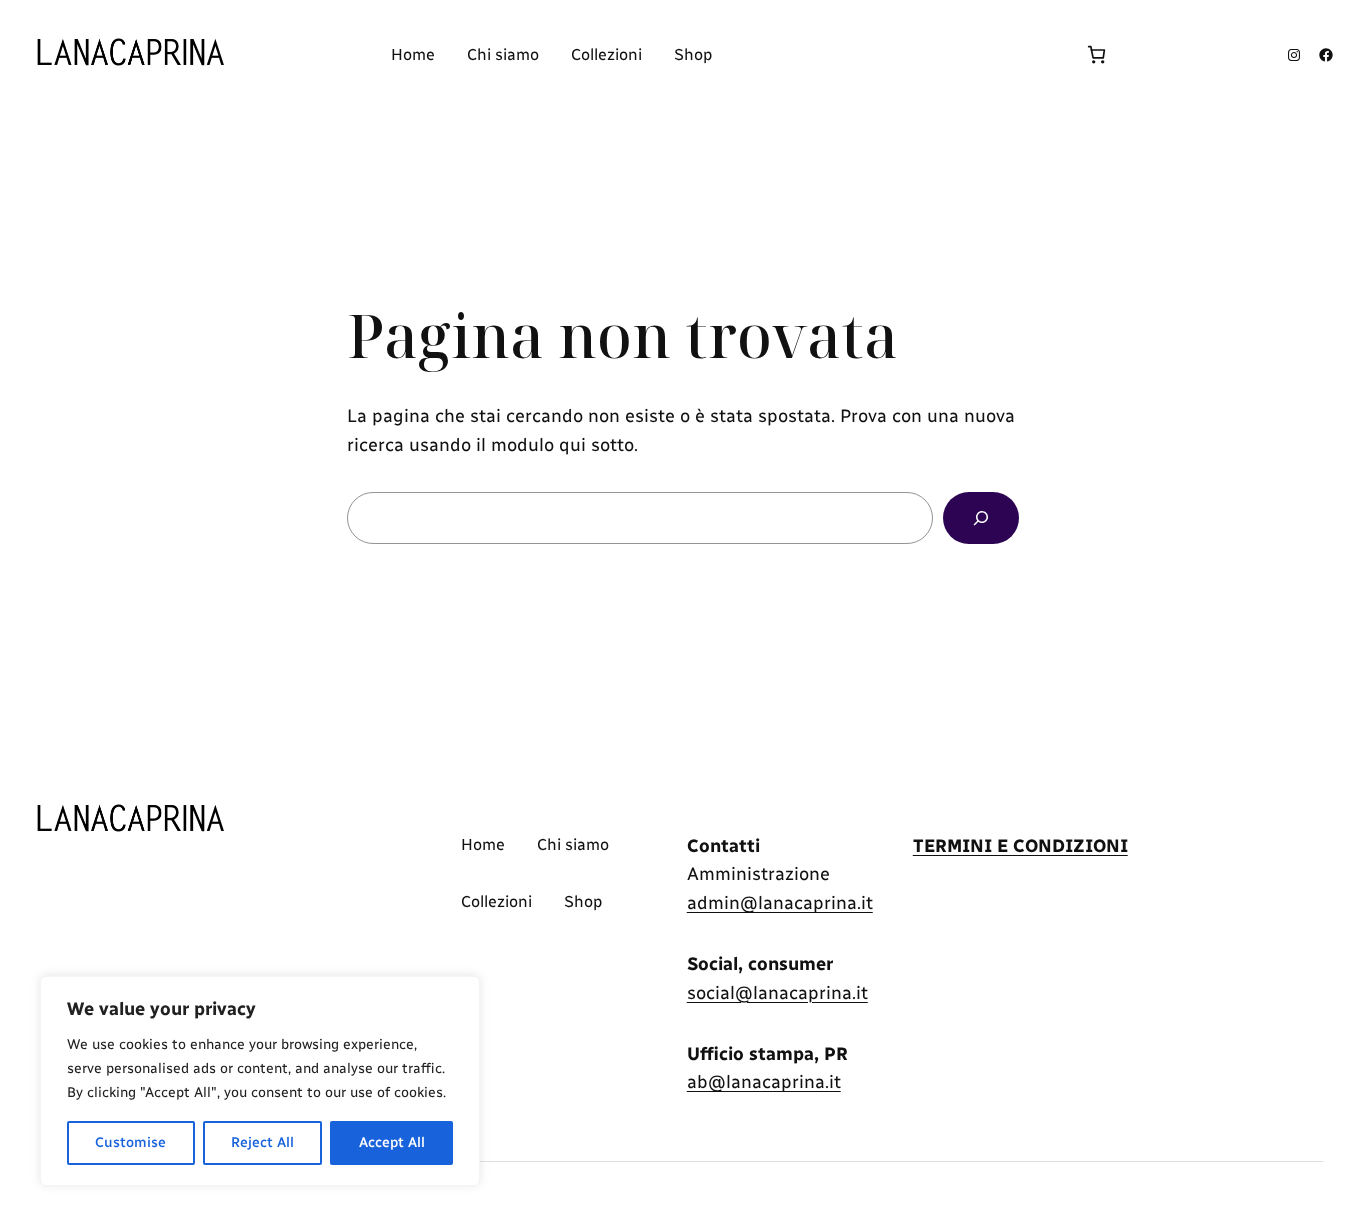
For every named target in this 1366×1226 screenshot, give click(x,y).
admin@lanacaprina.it (780, 903)
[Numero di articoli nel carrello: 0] (1096, 54)
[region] (260, 1081)
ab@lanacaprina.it (764, 1082)
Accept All (392, 1142)
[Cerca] (981, 518)
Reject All (262, 1142)
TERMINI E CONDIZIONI (1020, 846)
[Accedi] (897, 55)
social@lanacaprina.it (777, 993)
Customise (130, 1142)
